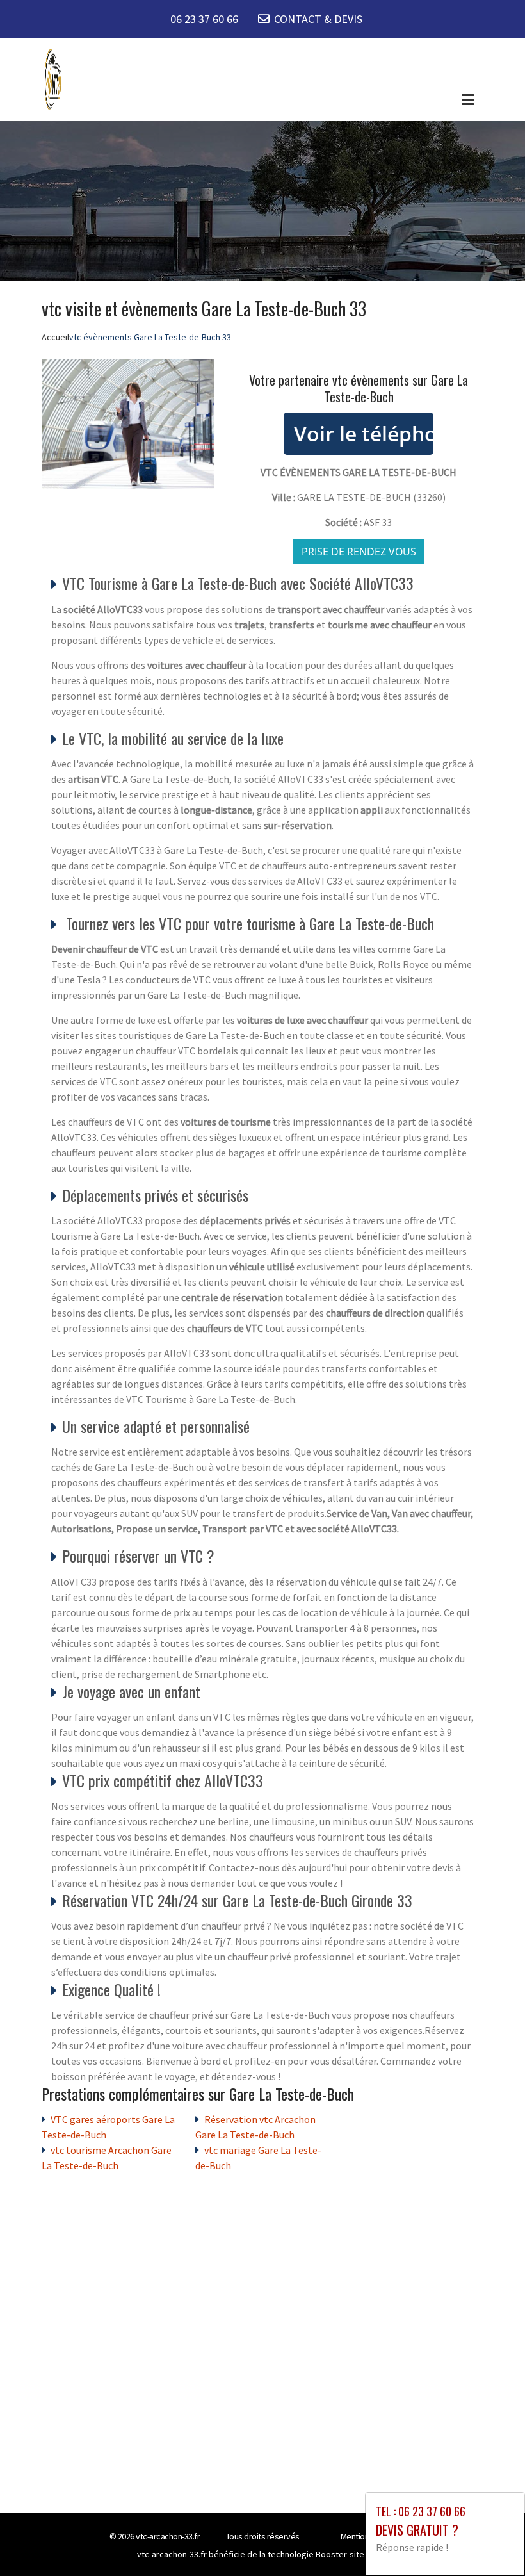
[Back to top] (490, 2541)
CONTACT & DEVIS (318, 19)
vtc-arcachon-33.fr (168, 2536)
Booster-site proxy (352, 2554)
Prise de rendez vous (359, 552)
